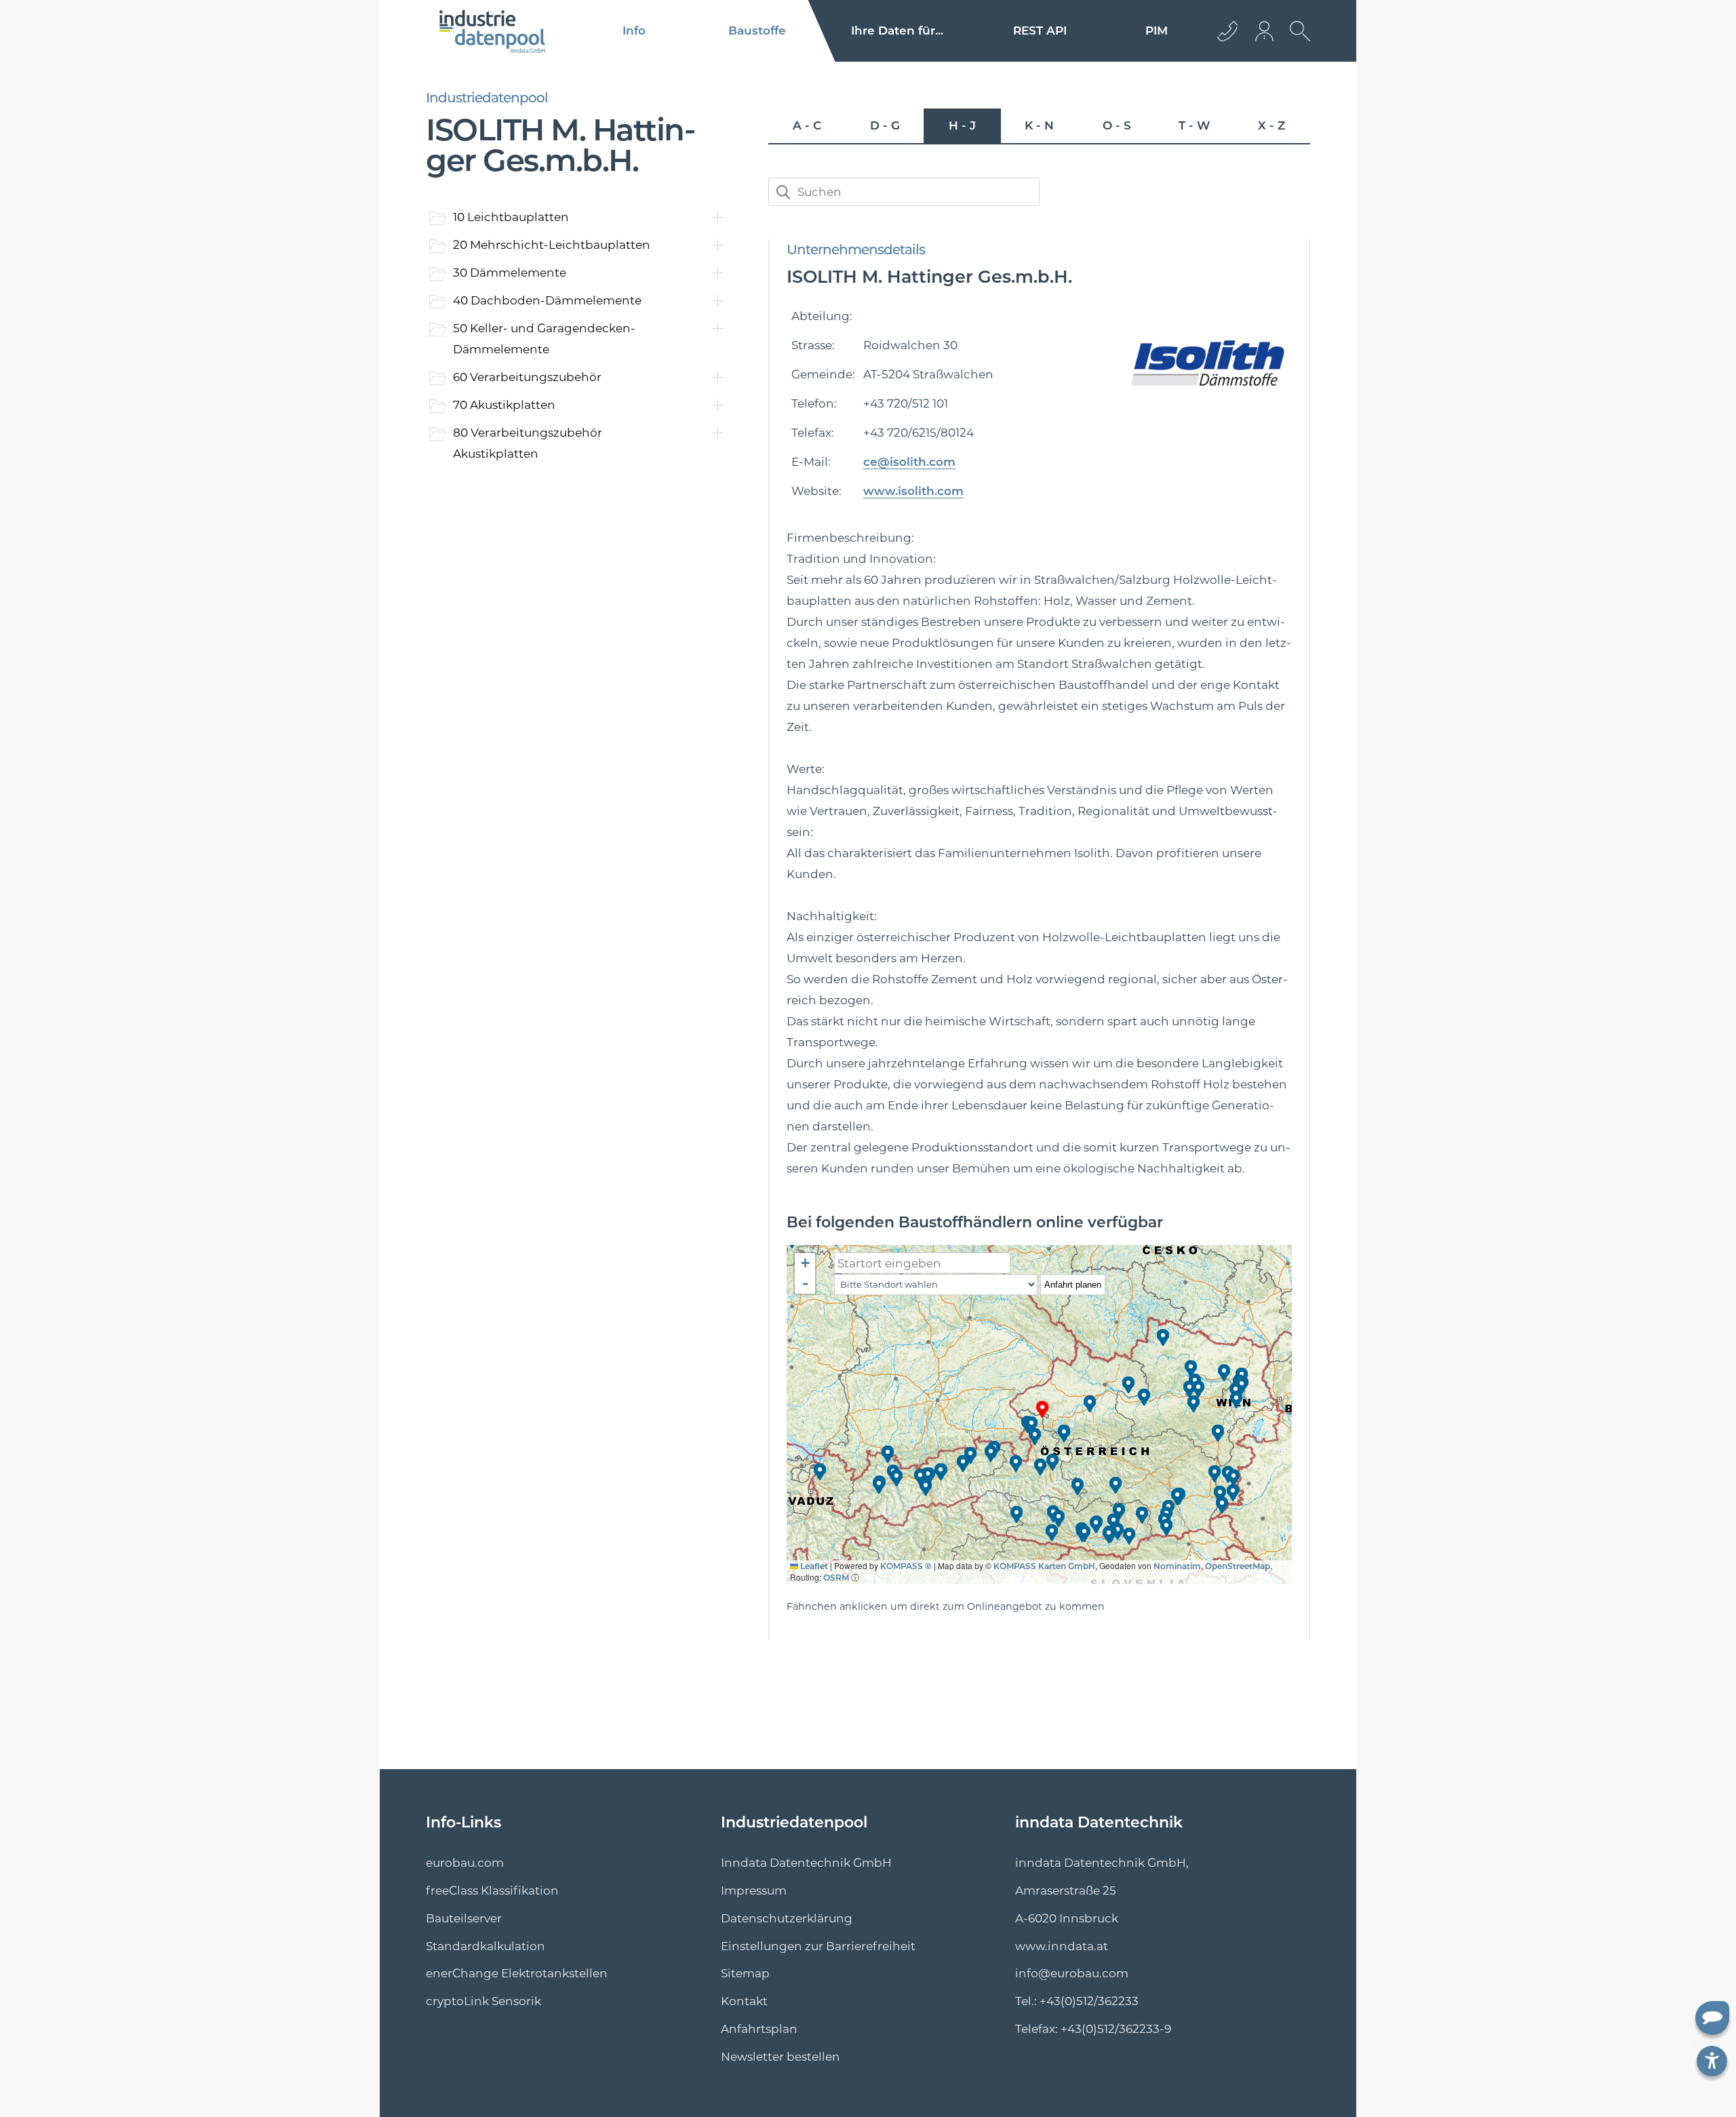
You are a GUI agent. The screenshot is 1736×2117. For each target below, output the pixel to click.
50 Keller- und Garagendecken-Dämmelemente (544, 339)
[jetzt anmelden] (1265, 31)
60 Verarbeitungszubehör (527, 377)
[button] (1043, 1409)
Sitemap (745, 1973)
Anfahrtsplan (759, 2029)
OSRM (836, 1578)
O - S (1117, 125)
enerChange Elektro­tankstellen (517, 1973)
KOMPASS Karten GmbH (1044, 1566)
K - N (1039, 125)
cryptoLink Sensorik (484, 2001)
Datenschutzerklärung (787, 1918)
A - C (807, 125)
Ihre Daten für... (897, 31)
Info (634, 31)
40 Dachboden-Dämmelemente (547, 300)
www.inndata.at (1062, 1946)
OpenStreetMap (1238, 1566)
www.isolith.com (913, 491)
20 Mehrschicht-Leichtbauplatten (552, 245)
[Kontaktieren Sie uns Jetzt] (1227, 31)
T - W (1194, 125)
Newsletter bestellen (781, 2057)
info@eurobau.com (1072, 1973)
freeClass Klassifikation (492, 1891)
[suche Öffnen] (1297, 41)
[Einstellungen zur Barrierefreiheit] (1712, 2061)
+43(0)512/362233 (1089, 2001)
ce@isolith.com (909, 462)
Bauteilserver (464, 1918)
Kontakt (744, 2001)
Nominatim (1177, 1566)
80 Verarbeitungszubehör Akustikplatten (528, 443)
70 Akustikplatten (504, 405)
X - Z (1271, 125)
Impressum (754, 1891)
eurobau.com (465, 1863)
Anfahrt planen (1073, 1285)
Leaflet (813, 1566)
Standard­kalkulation (486, 1946)
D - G (885, 125)
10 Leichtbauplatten (511, 217)
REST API (1040, 31)
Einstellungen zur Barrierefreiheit (818, 1946)
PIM (1157, 31)
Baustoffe (757, 31)
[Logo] (493, 31)
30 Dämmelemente (510, 273)
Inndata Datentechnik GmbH (806, 1863)
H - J (962, 125)
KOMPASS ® (906, 1566)
